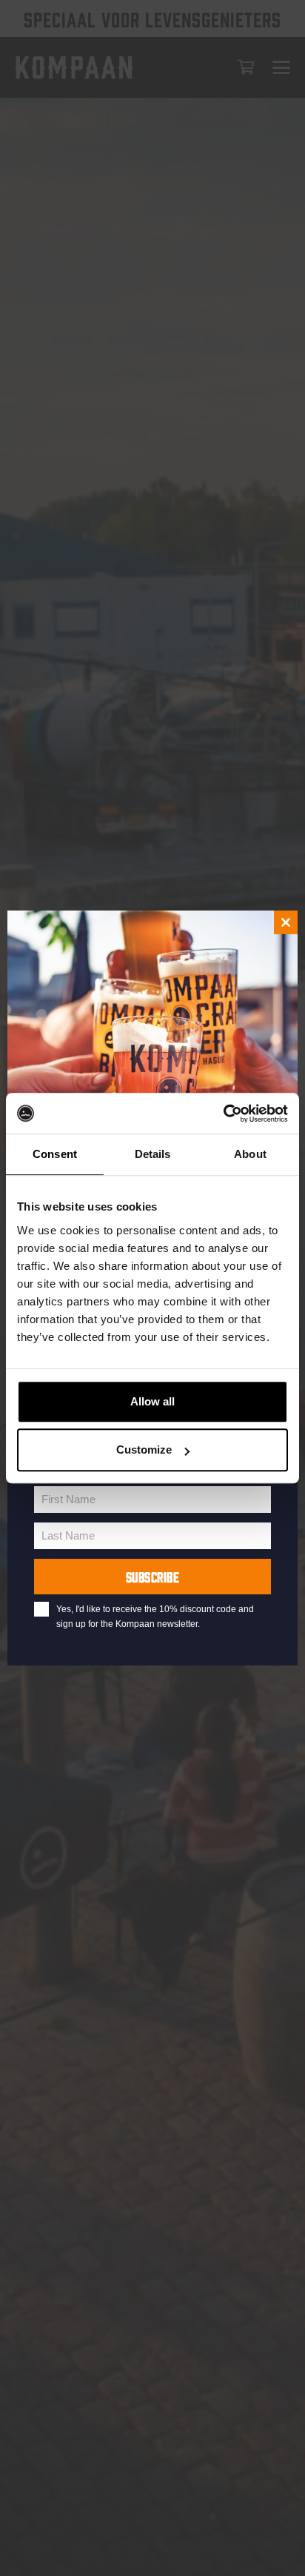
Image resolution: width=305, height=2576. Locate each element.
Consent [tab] (55, 1154)
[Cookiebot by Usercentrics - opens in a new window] (223, 1114)
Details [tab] (153, 1154)
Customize (144, 1450)
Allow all (152, 1401)
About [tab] (250, 1154)
